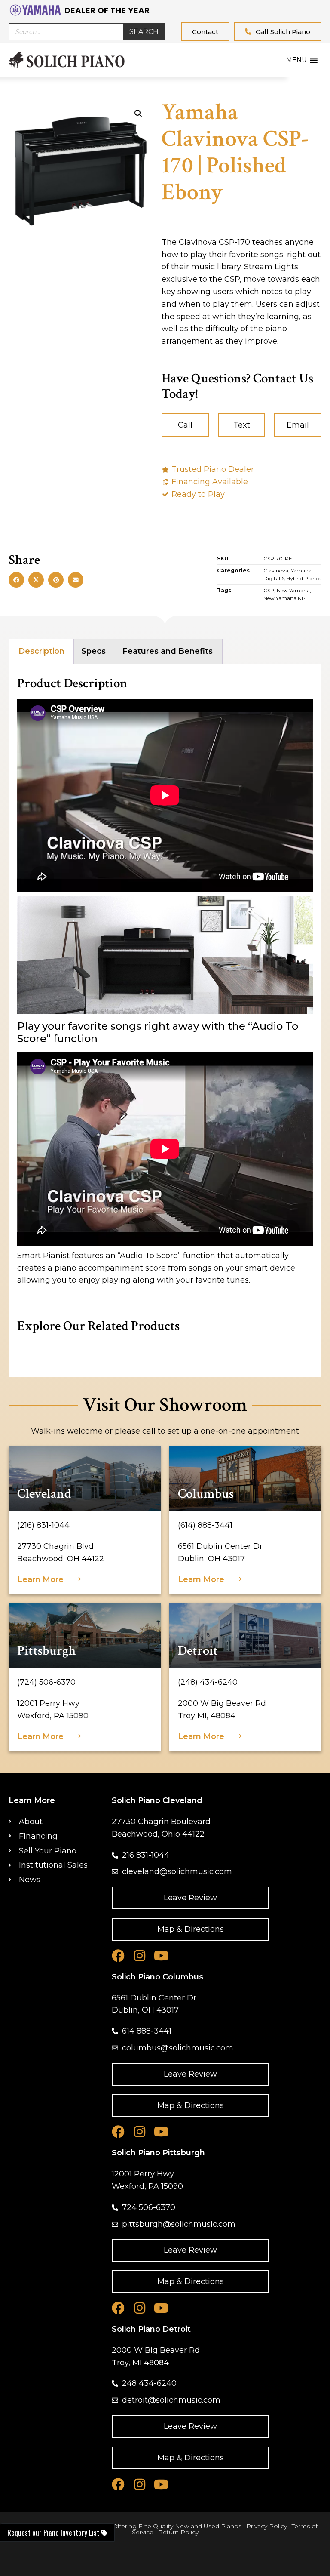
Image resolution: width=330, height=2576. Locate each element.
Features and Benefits (168, 651)
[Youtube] (161, 1956)
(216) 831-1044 (43, 1525)
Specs (93, 651)
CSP (269, 590)
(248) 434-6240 (208, 1682)
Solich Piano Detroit (151, 2329)
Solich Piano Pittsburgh (158, 2153)
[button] (16, 580)
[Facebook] (118, 1956)
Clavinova (276, 571)
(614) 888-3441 (205, 1525)
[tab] (41, 652)
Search (144, 32)
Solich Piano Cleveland (157, 1800)
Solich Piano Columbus (157, 1977)
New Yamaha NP (284, 598)
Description (41, 651)
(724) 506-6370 (46, 1682)
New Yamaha (293, 590)
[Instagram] (140, 1956)
